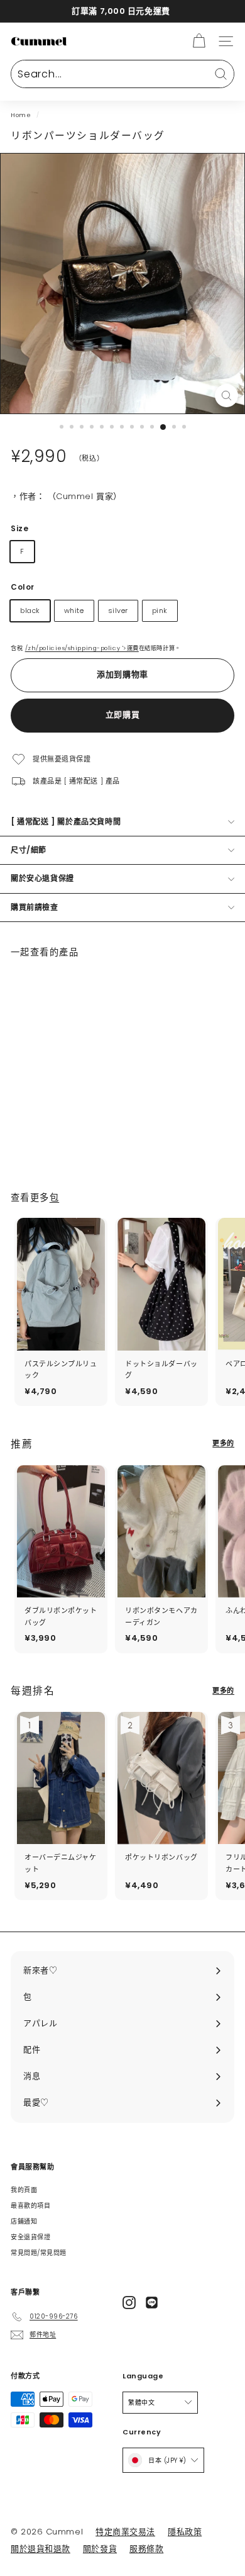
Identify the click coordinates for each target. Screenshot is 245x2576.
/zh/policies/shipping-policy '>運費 (82, 648)
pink (160, 610)
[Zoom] (226, 396)
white (74, 610)
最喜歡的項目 (30, 2206)
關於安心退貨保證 (42, 878)
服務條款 (146, 2549)
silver (118, 610)
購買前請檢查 (35, 907)
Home (21, 115)
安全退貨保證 (30, 2237)
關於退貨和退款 (41, 2549)
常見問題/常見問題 (39, 2253)
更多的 (223, 1443)
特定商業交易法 (125, 2532)
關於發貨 (100, 2549)
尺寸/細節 (29, 850)
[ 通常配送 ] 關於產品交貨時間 (66, 822)
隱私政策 (185, 2532)
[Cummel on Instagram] (129, 2303)
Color (23, 587)
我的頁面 (24, 2190)
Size (19, 528)
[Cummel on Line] (152, 2303)
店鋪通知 (24, 2221)
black (30, 610)
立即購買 (123, 715)
